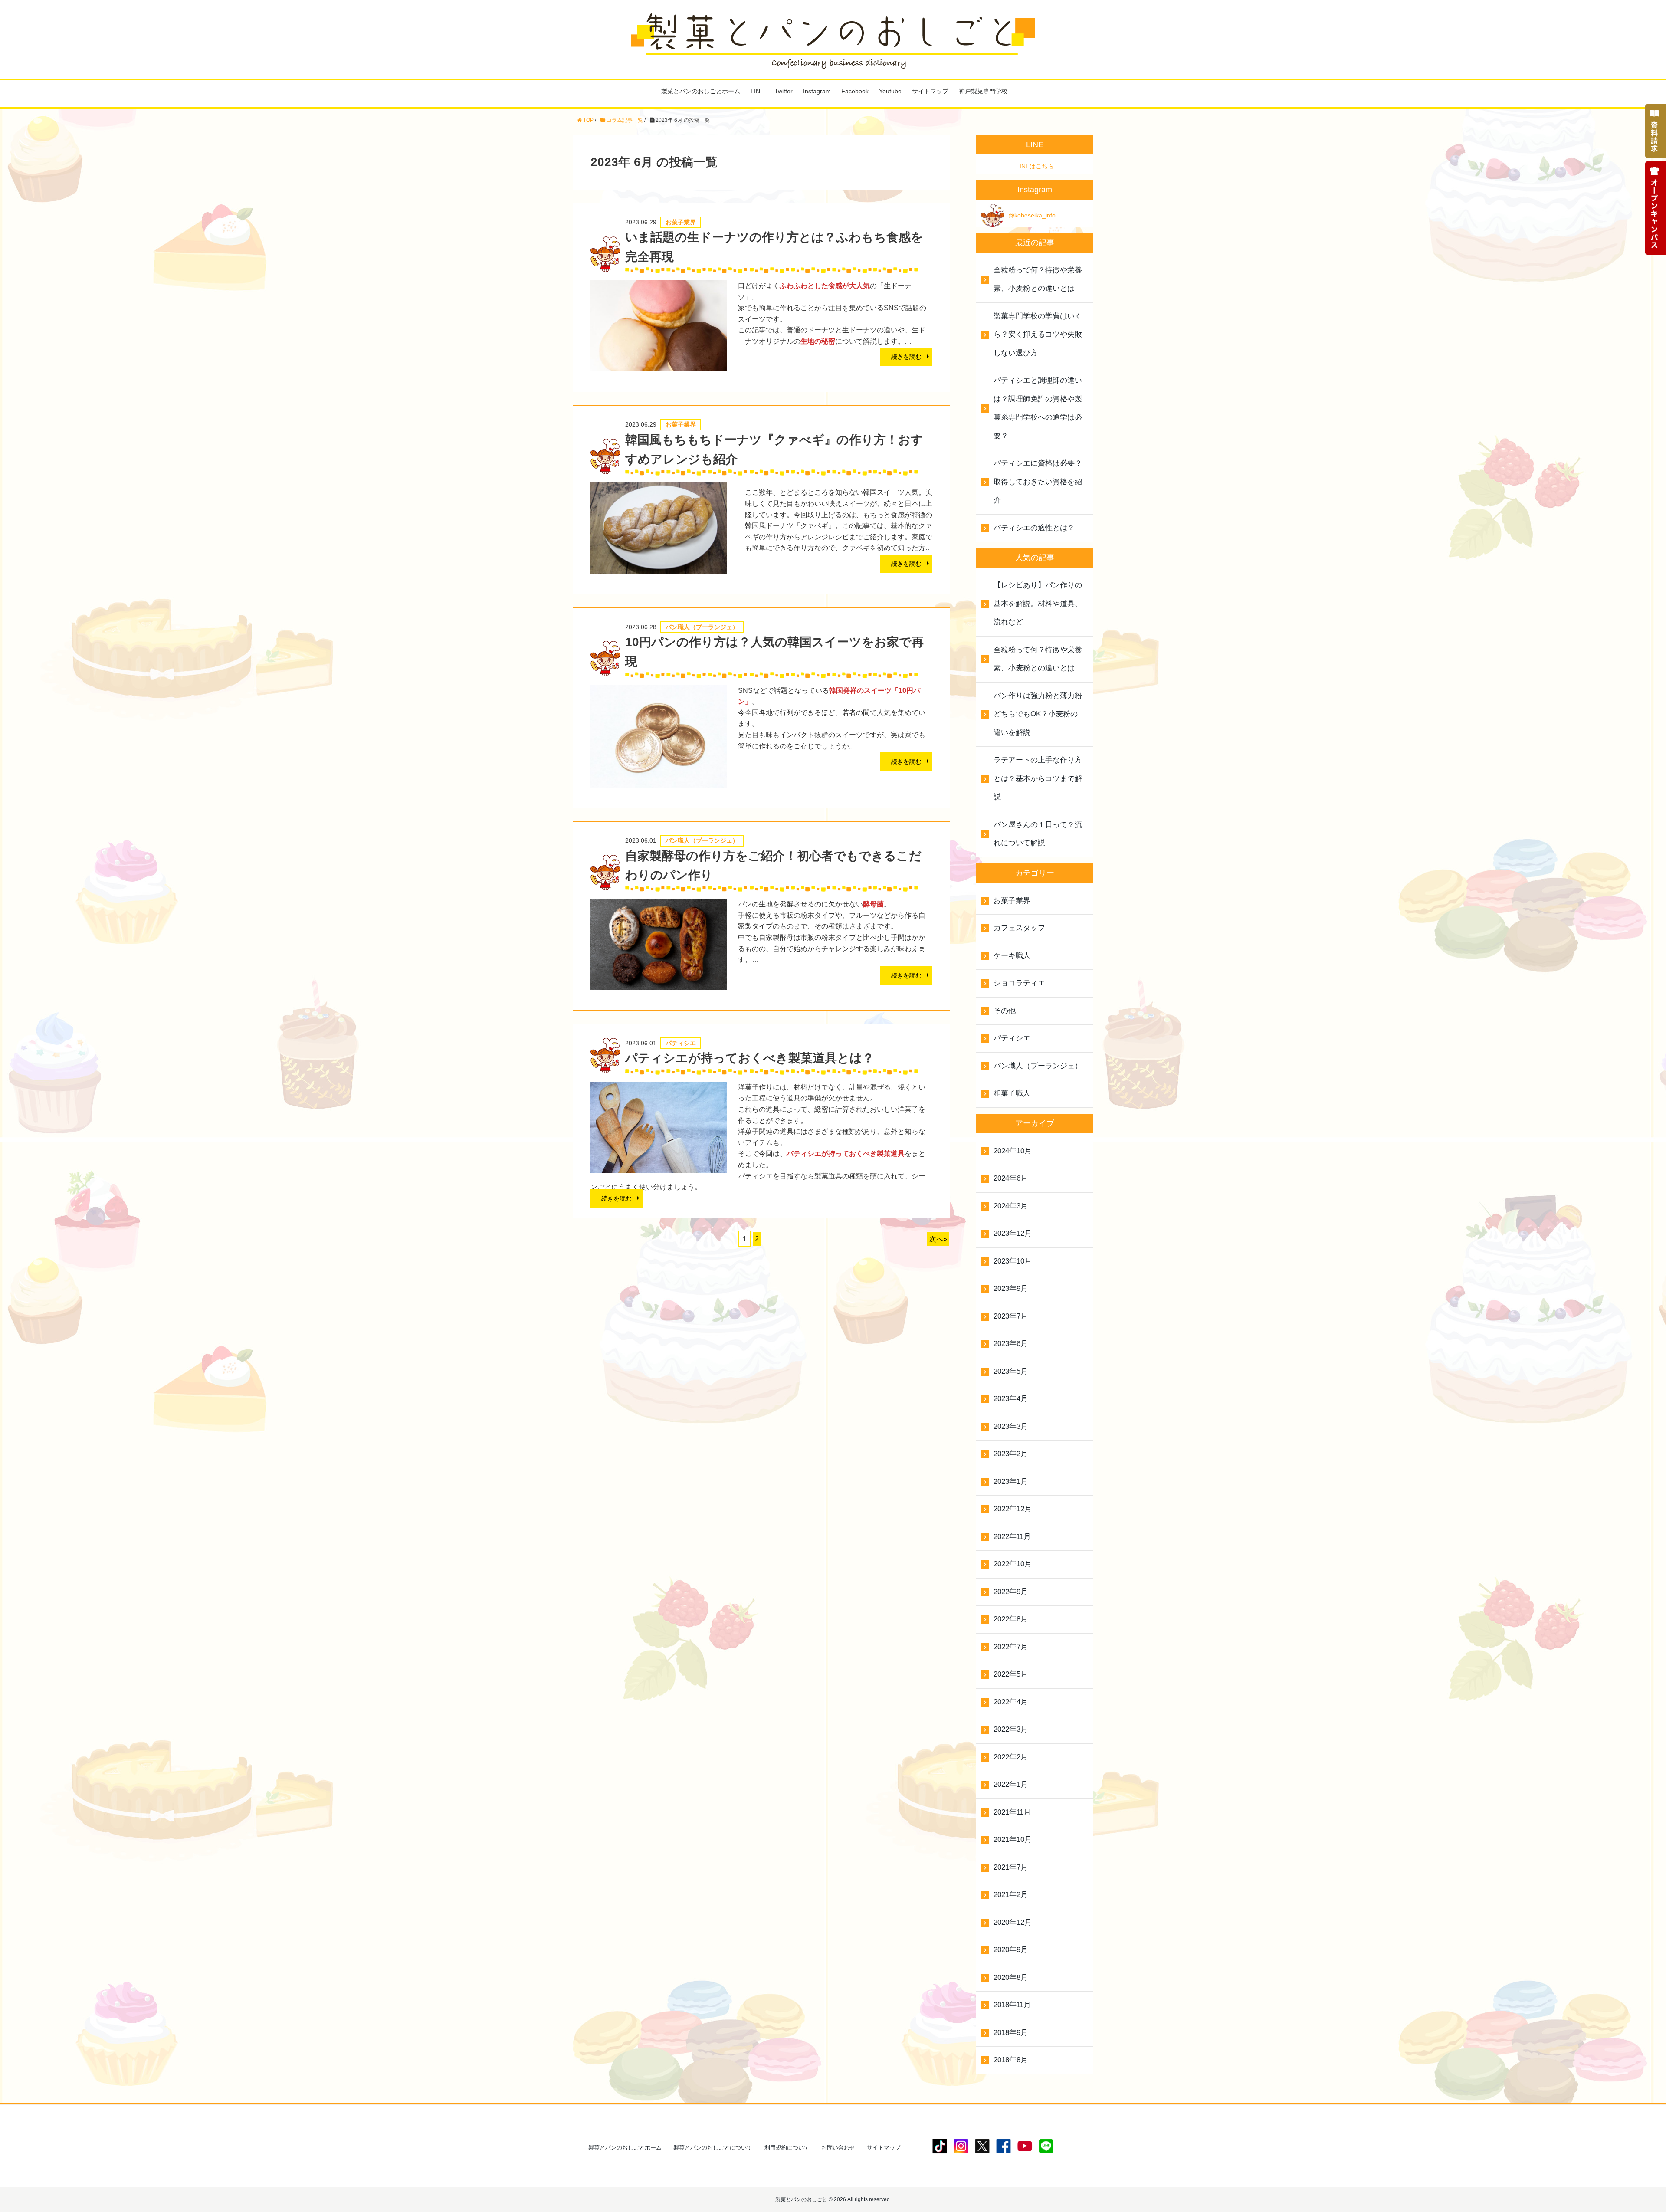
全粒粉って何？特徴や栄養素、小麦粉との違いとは (1038, 279)
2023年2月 (1011, 1454)
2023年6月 (1011, 1344)
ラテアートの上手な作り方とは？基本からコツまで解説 (1038, 778)
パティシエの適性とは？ (1034, 528)
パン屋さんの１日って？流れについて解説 (1038, 834)
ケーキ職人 (1012, 956)
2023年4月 (1011, 1399)
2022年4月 (1011, 1702)
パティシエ (1012, 1038)
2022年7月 (1011, 1647)
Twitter (784, 91)
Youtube (890, 91)
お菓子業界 (1012, 901)
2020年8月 (1011, 1977)
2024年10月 (1013, 1151)
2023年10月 (1013, 1261)
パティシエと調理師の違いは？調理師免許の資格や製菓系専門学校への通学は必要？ (1038, 408)
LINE (757, 91)
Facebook (855, 91)
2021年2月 (1011, 1895)
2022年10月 (1013, 1564)
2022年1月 (1011, 1784)
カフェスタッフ (1019, 928)
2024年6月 (1011, 1178)
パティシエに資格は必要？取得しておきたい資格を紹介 (1038, 482)
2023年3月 (1011, 1426)
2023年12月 (1013, 1233)
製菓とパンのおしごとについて (713, 2148)
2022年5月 (1011, 1674)
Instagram (817, 91)
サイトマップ (930, 91)
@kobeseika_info (1032, 215)
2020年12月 (1013, 1922)
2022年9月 (1011, 1592)
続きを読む (906, 357)
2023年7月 (1011, 1316)
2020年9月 (1011, 1950)
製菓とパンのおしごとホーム (701, 91)
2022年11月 (1012, 1537)
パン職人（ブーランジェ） (1038, 1066)
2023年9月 (1011, 1288)
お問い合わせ (838, 2148)
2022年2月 (1011, 1757)
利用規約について (787, 2148)
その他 (1005, 1011)
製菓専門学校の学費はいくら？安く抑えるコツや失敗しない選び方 (1038, 335)
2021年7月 (1011, 1867)
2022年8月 (1011, 1619)
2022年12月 (1013, 1509)
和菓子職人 (1012, 1093)
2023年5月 (1011, 1371)
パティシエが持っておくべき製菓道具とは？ (750, 1058)
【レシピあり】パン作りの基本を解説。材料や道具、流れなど (1038, 604)
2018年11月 (1012, 2005)
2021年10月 (1013, 1840)
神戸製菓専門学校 (983, 91)
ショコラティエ (1019, 983)
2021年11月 (1012, 1812)
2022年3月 (1011, 1729)
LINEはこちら (1035, 166)
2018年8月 (1011, 2060)
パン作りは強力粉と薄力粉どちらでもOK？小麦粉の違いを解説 (1038, 714)
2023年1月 (1011, 1482)
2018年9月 (1011, 2033)
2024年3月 (1011, 1206)
